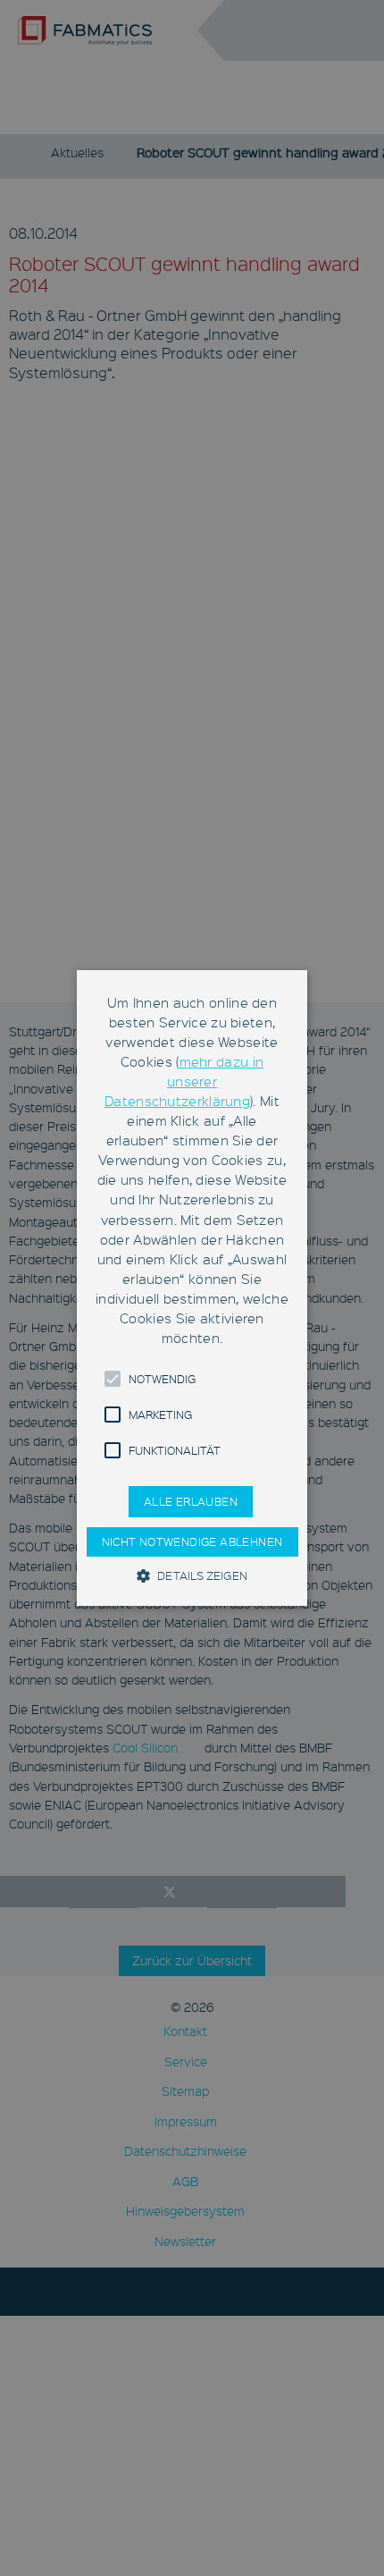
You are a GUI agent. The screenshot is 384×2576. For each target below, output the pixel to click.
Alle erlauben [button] (191, 1501)
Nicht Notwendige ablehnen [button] (192, 1541)
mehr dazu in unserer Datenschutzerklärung (184, 1081)
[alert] (192, 1288)
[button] (113, 1379)
